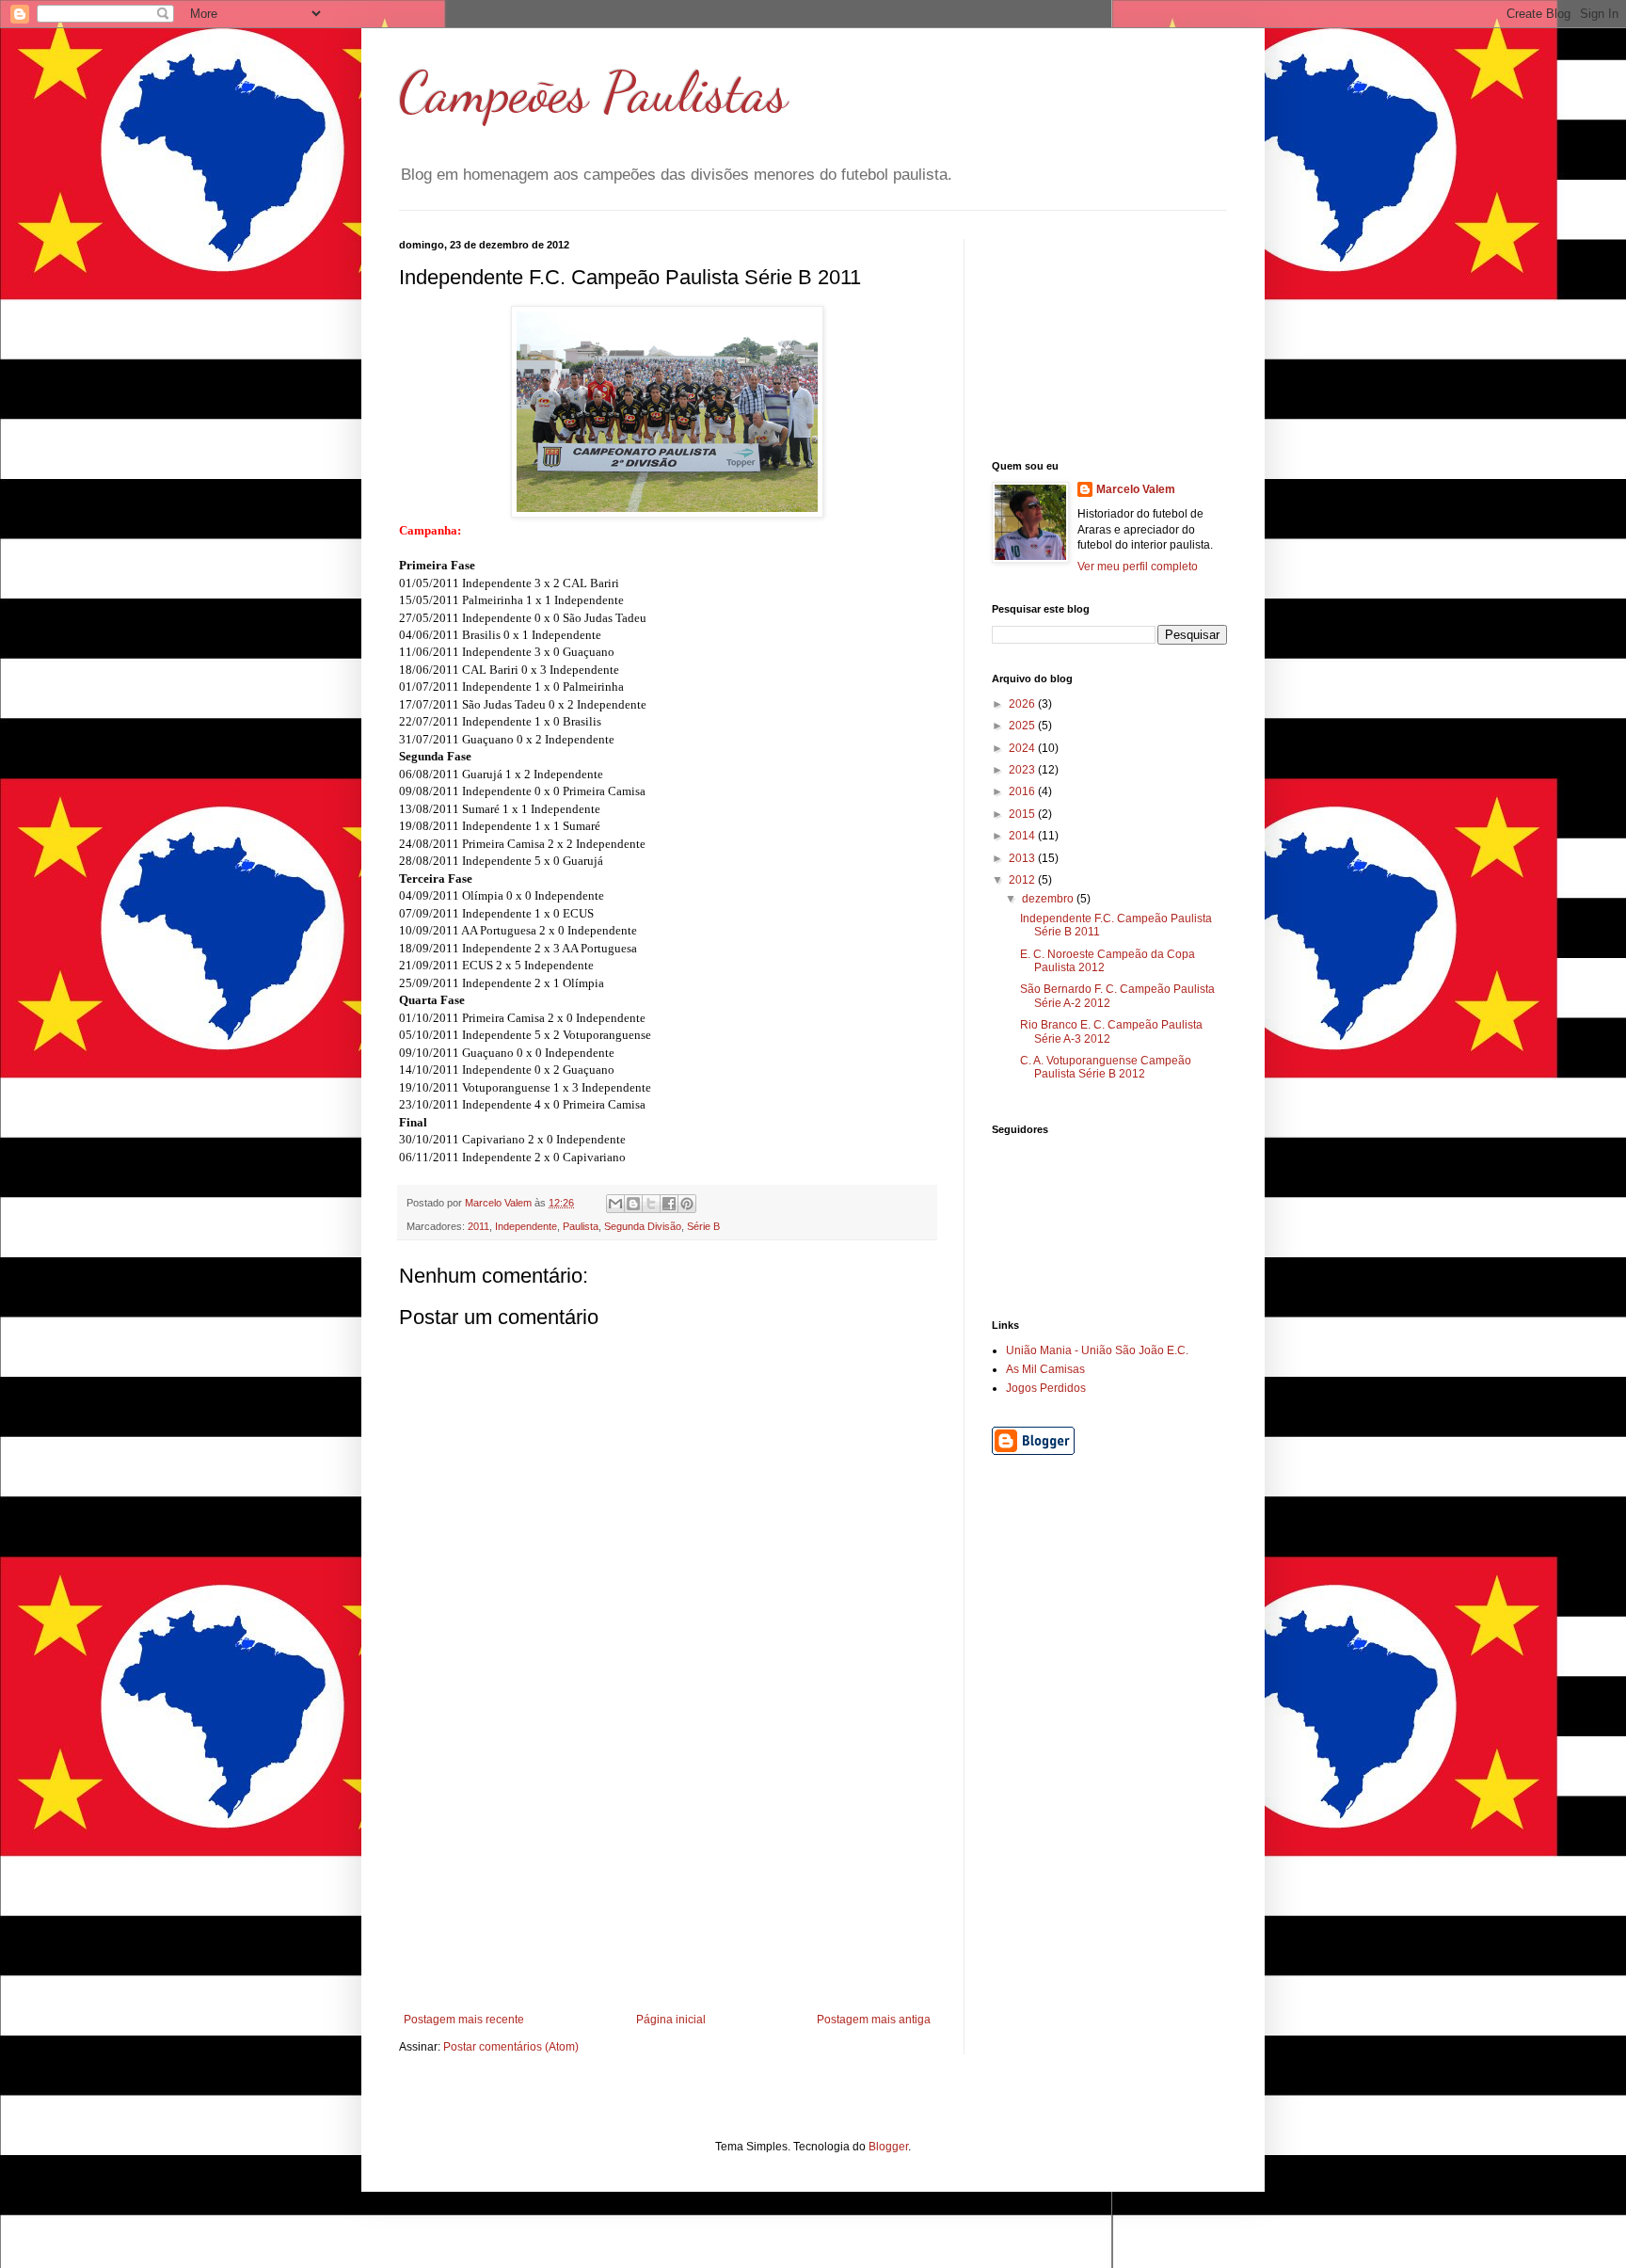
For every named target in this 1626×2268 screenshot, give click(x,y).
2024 (1023, 748)
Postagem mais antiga (874, 2020)
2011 (478, 1226)
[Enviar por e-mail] (615, 1204)
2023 (1023, 770)
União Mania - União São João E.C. (1097, 1350)
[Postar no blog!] (633, 1204)
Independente (526, 1226)
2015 (1023, 814)
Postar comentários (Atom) (511, 2047)
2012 (1023, 880)
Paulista (581, 1226)
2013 (1023, 858)
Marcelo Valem (1136, 489)
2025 (1023, 726)
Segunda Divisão (643, 1226)
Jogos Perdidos (1046, 1388)
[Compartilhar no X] (651, 1204)
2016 (1023, 791)
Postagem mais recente (464, 2020)
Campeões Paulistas (593, 92)
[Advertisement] (667, 1872)
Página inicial (671, 2020)
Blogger (888, 2147)
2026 (1023, 704)
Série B (703, 1226)
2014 (1023, 836)
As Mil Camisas (1045, 1369)
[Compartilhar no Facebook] (669, 1204)
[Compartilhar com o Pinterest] (687, 1204)
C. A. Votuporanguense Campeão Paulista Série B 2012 (1106, 1067)
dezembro (1049, 899)
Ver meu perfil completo (1138, 567)
